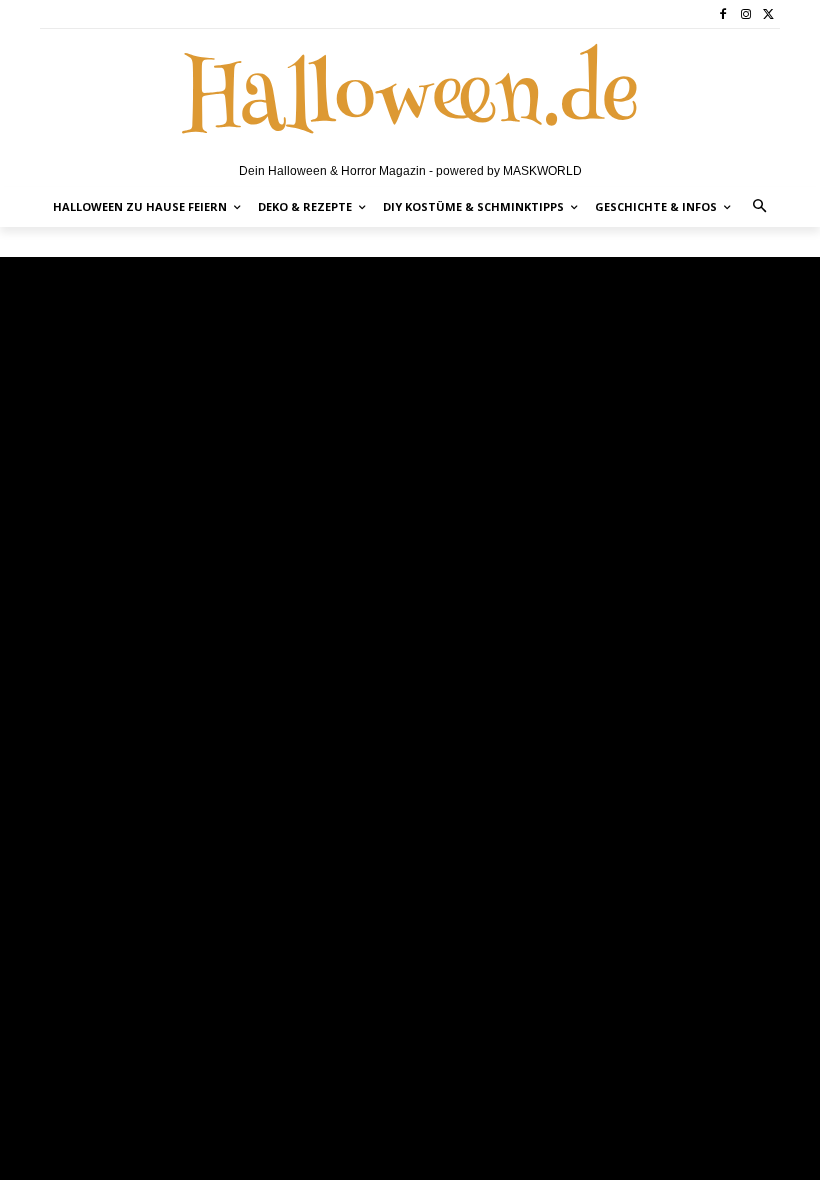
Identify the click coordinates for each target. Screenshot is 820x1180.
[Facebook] (723, 14)
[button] (760, 207)
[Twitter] (768, 14)
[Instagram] (745, 14)
